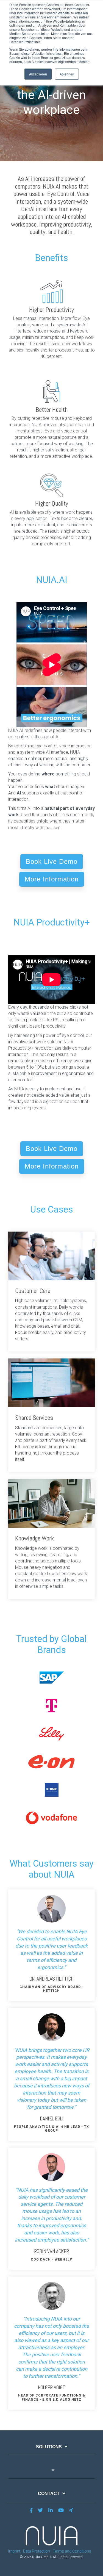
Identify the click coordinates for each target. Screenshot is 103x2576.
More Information (52, 879)
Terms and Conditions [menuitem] (72, 2551)
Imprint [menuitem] (14, 2551)
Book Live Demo (52, 861)
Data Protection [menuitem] (37, 2551)
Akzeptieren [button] (38, 74)
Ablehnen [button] (67, 74)
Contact (49, 2494)
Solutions (49, 2447)
